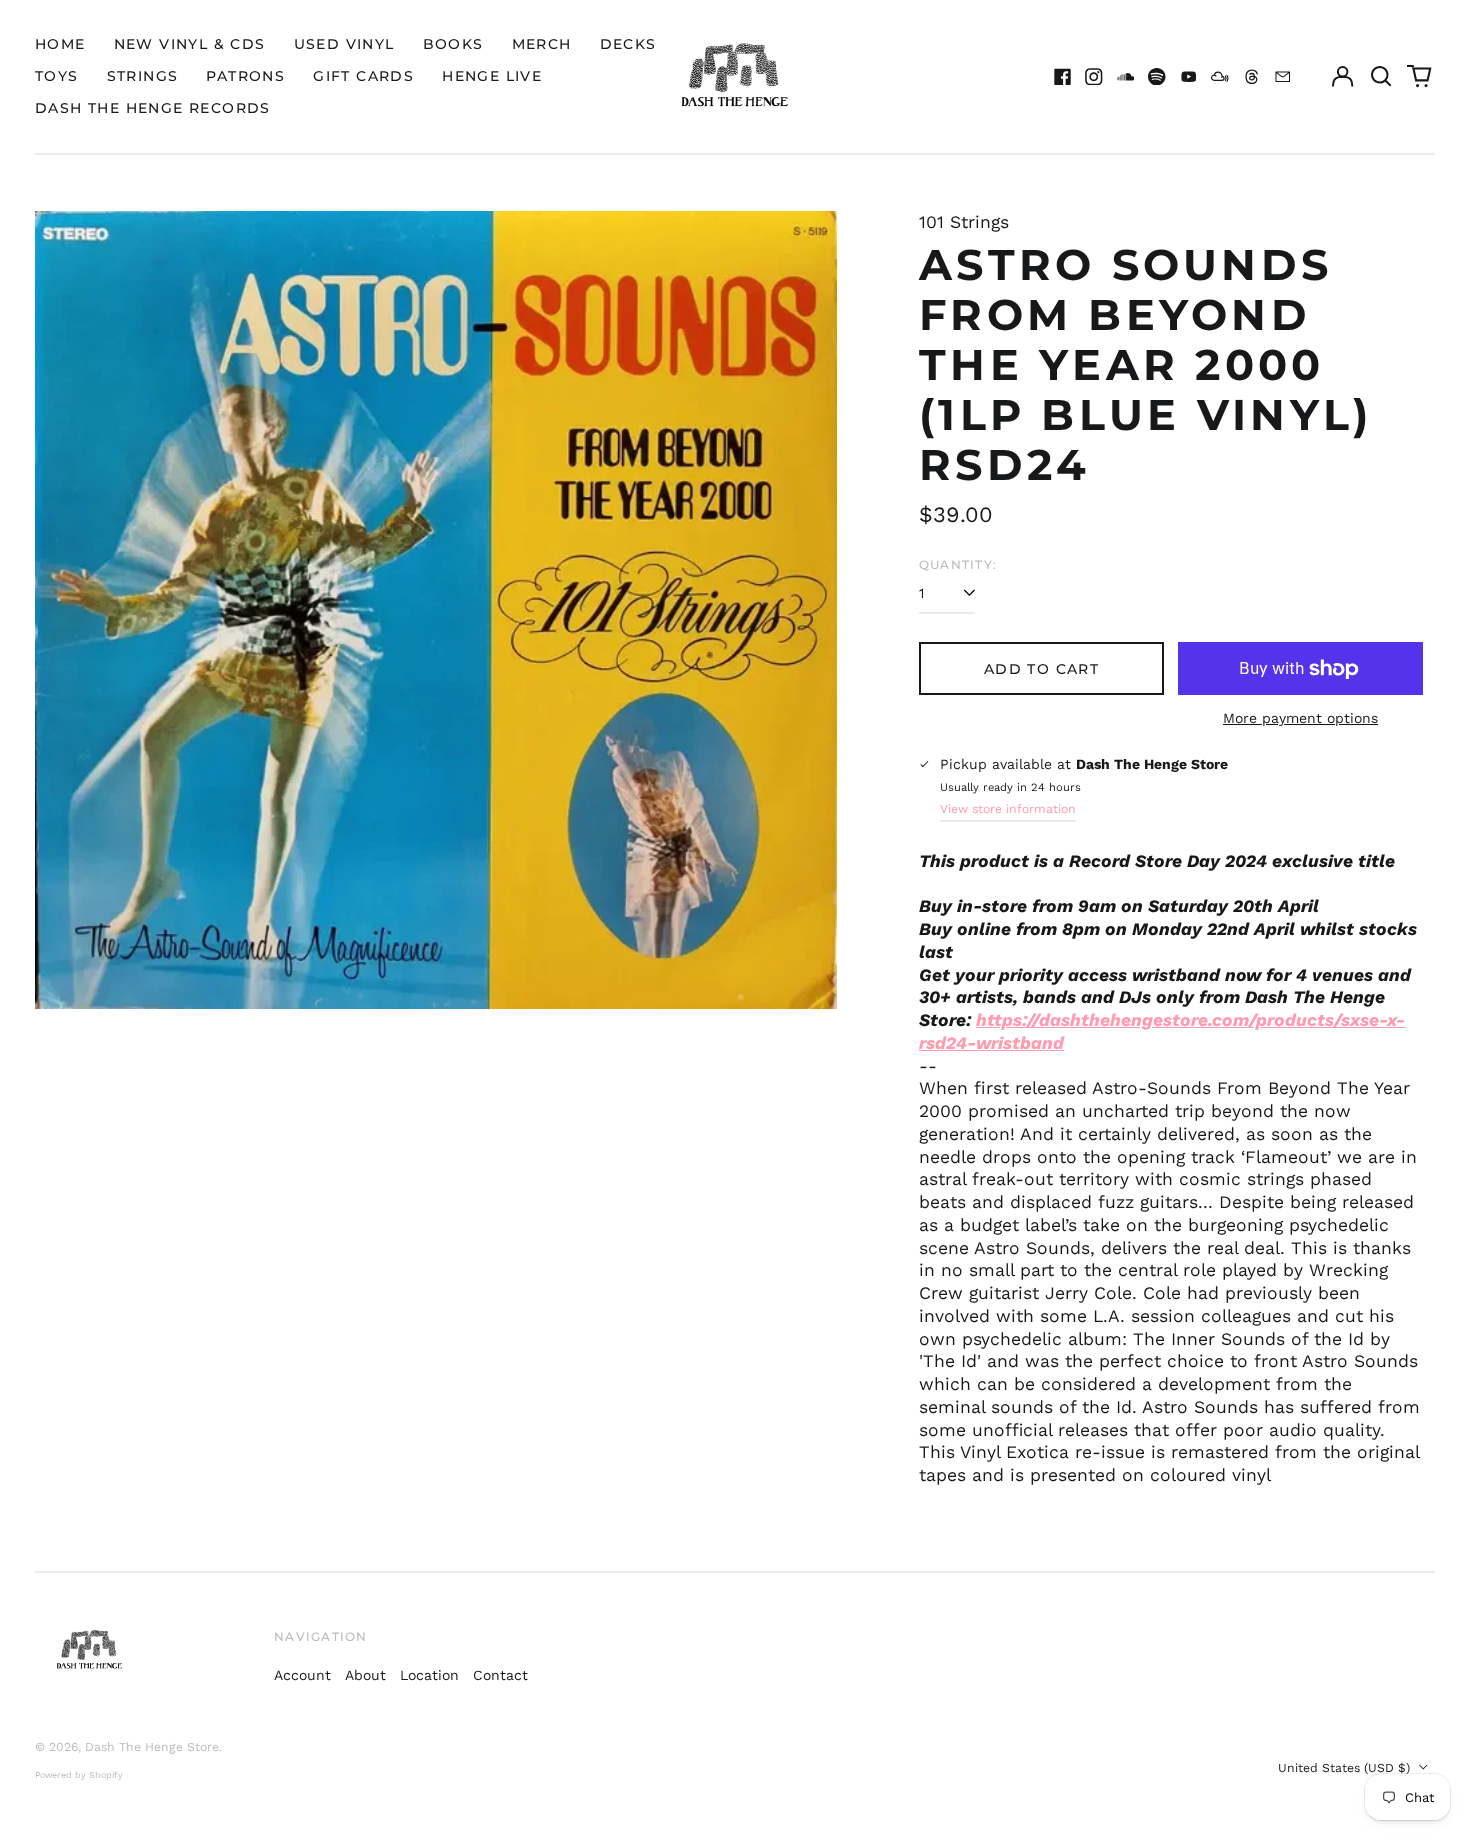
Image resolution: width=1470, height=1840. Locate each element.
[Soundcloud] (1126, 77)
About (365, 1675)
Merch (542, 44)
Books (453, 44)
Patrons (245, 76)
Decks (628, 44)
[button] (1381, 77)
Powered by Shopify (79, 1775)
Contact (500, 1675)
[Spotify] (1157, 77)
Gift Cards (363, 76)
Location (429, 1675)
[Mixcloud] (1220, 77)
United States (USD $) (1346, 1768)
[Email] (1283, 77)
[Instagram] (1094, 77)
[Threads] (1252, 77)
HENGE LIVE (492, 76)
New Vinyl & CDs (190, 44)
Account (302, 1675)
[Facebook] (1063, 77)
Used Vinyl (344, 44)
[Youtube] (1189, 77)
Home (60, 44)
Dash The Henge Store (152, 1747)
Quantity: (958, 564)
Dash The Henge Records (153, 108)
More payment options (1300, 718)
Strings (143, 76)
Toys (57, 76)
